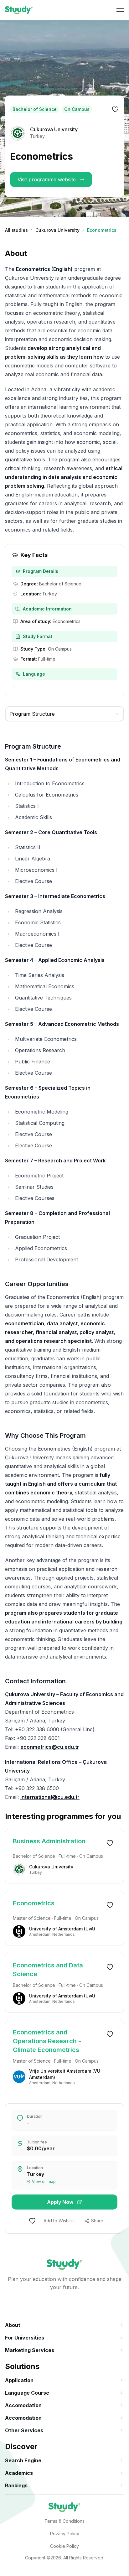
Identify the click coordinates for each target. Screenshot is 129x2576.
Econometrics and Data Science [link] (48, 1970)
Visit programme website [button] (47, 179)
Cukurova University (57, 230)
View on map (44, 2181)
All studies (16, 230)
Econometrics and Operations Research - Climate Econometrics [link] (47, 2041)
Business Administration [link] (49, 1841)
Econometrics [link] (34, 1903)
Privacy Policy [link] (65, 2534)
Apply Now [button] (60, 2202)
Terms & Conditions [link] (64, 2521)
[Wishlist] (115, 109)
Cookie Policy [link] (64, 2546)
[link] (19, 10)
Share (97, 2221)
